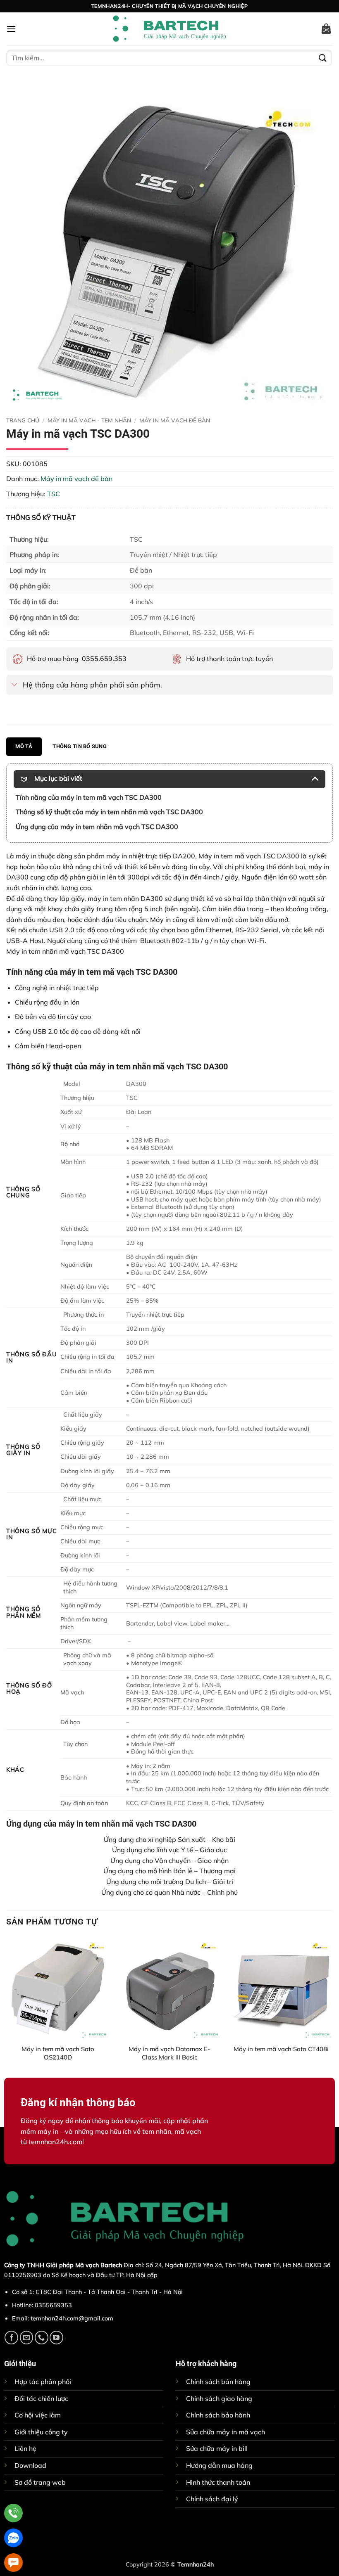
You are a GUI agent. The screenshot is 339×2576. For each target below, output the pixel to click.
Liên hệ (25, 2448)
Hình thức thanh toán (218, 2482)
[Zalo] (13, 2538)
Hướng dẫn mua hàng (219, 2465)
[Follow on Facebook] (11, 2338)
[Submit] (323, 58)
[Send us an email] (27, 2338)
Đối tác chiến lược (41, 2398)
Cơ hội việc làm (38, 2415)
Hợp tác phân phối (43, 2382)
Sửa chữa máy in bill (217, 2448)
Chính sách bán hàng (218, 2382)
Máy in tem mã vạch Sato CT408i (281, 2049)
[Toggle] (14, 686)
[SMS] (13, 2563)
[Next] (332, 2006)
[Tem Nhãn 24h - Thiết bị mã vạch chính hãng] (169, 29)
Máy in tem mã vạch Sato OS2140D (58, 2053)
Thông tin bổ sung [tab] (79, 746)
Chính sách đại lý (212, 2499)
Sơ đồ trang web (40, 2482)
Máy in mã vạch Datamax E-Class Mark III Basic (169, 2053)
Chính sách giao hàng (219, 2398)
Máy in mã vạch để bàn (175, 420)
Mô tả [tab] (24, 746)
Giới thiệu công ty (41, 2432)
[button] (11, 29)
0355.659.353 (104, 659)
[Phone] (13, 2513)
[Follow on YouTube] (56, 2338)
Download (30, 2465)
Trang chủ (23, 420)
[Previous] (7, 2006)
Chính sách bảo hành (218, 2415)
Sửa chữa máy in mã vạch (226, 2432)
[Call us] (42, 2338)
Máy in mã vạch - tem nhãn (89, 420)
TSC (54, 494)
